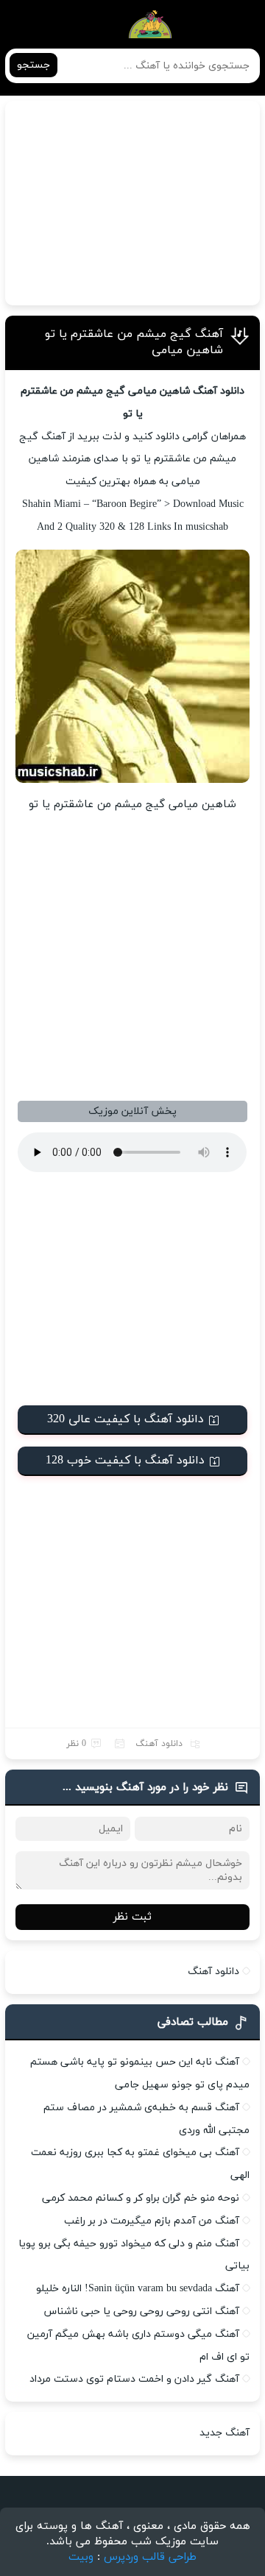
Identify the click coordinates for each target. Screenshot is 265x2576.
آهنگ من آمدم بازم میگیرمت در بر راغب (152, 2221)
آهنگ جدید (225, 2433)
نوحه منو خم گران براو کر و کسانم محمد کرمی (141, 2198)
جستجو (33, 65)
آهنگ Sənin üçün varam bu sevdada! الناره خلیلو (138, 2289)
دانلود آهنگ (159, 1744)
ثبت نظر (132, 1917)
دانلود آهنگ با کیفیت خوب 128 (125, 1461)
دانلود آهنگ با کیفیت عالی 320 (126, 1419)
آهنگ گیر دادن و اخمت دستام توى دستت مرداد (134, 2379)
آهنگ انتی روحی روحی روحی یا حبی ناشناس (142, 2311)
